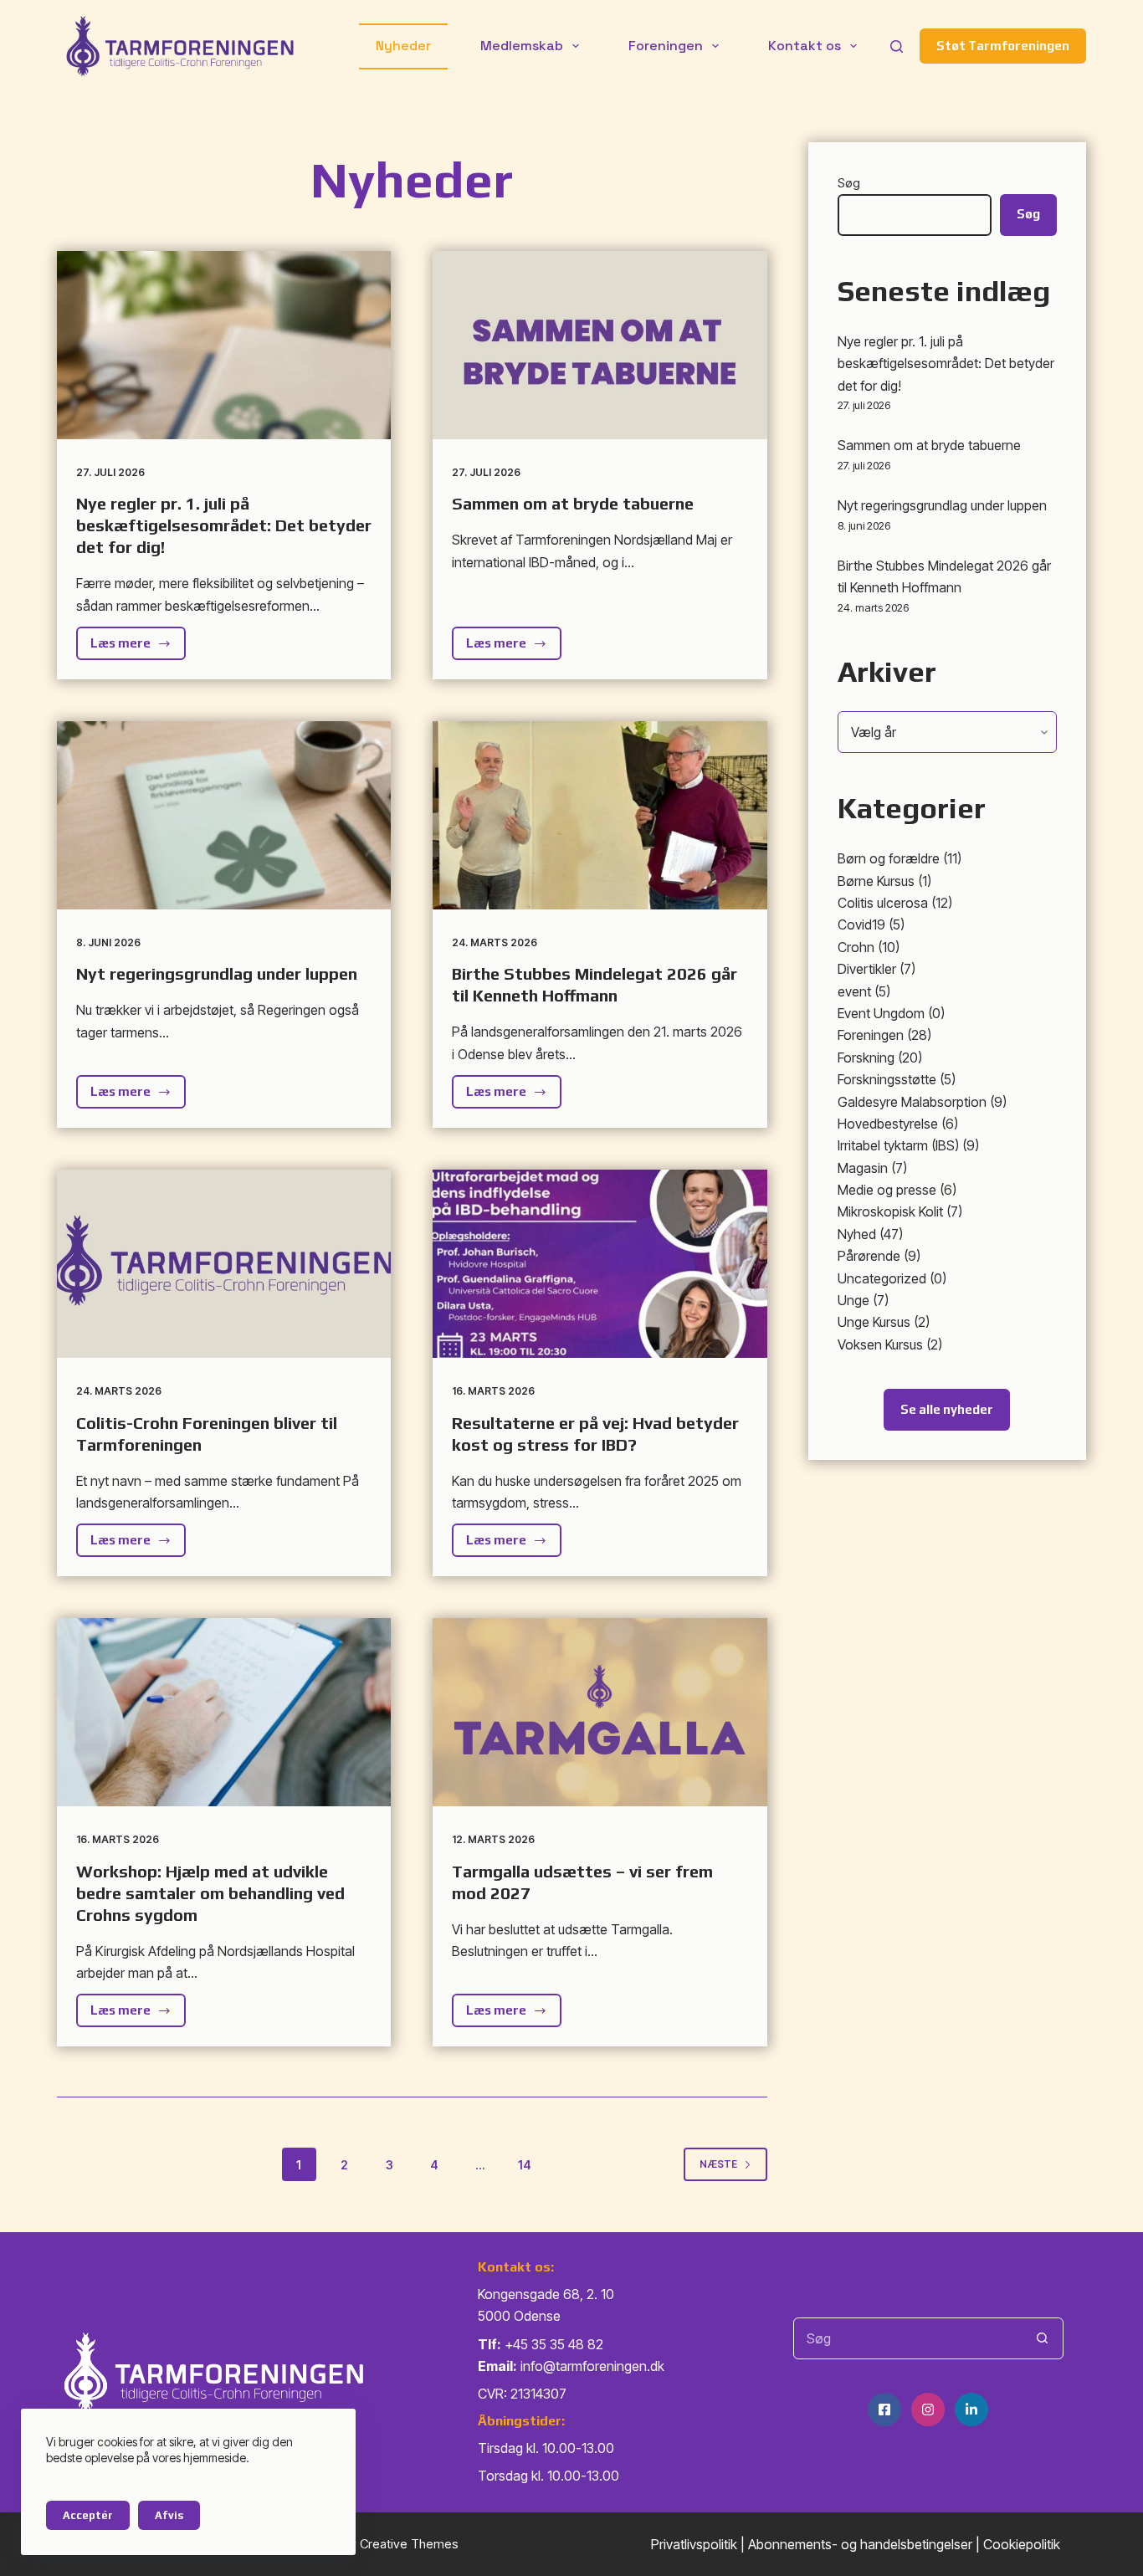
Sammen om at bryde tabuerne (573, 503)
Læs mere (138, 648)
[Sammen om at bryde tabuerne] (600, 345)
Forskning (866, 1058)
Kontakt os (805, 46)
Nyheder (403, 46)
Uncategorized (882, 1278)
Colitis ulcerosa (883, 903)
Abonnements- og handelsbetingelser (860, 2544)
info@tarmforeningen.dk (592, 2366)
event (854, 991)
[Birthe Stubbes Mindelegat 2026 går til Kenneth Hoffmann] (600, 815)
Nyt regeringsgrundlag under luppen (217, 973)
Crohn (856, 947)
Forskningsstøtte (887, 1079)
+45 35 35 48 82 (554, 2344)
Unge (853, 1300)
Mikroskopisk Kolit (890, 1211)
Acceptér (88, 2515)
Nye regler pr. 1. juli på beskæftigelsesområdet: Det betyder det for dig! (224, 525)
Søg (849, 183)
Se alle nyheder (947, 1409)
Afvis (169, 2515)
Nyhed (857, 1234)
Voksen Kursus (880, 1344)
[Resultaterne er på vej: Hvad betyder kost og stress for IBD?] (600, 1264)
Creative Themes (409, 2544)
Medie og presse (887, 1190)
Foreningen (666, 46)
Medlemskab (522, 46)
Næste (718, 2164)
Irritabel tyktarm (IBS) (898, 1145)
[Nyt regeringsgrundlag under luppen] (224, 815)
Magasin (863, 1168)
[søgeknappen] (1043, 2338)
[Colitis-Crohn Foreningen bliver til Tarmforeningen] (224, 1264)
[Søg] (897, 46)
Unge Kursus (874, 1322)
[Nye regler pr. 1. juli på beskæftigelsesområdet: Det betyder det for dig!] (224, 345)
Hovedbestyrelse (888, 1124)
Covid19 (861, 924)
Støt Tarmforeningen (1003, 46)
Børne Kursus (876, 881)
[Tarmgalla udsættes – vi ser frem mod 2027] (600, 1712)
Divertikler (867, 969)
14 (525, 2165)
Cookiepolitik (1022, 2544)
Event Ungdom (881, 1013)
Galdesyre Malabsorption (912, 1102)
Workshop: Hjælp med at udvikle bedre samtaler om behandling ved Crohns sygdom (210, 1893)
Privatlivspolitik (694, 2544)
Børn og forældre (889, 858)
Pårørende (869, 1256)
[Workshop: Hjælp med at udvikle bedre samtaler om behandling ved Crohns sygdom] (224, 1712)
